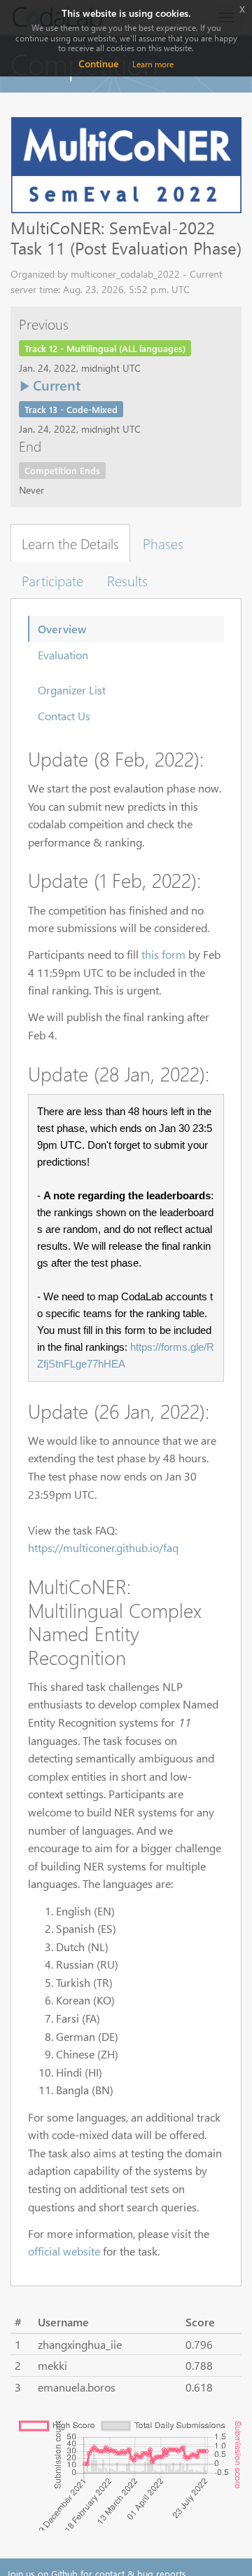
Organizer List (72, 690)
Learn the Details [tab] (70, 543)
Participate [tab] (52, 580)
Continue (98, 63)
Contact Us (64, 716)
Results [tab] (127, 580)
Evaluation (63, 655)
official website (64, 2251)
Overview (62, 629)
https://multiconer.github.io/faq (103, 1547)
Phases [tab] (163, 543)
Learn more (153, 64)
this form (163, 954)
